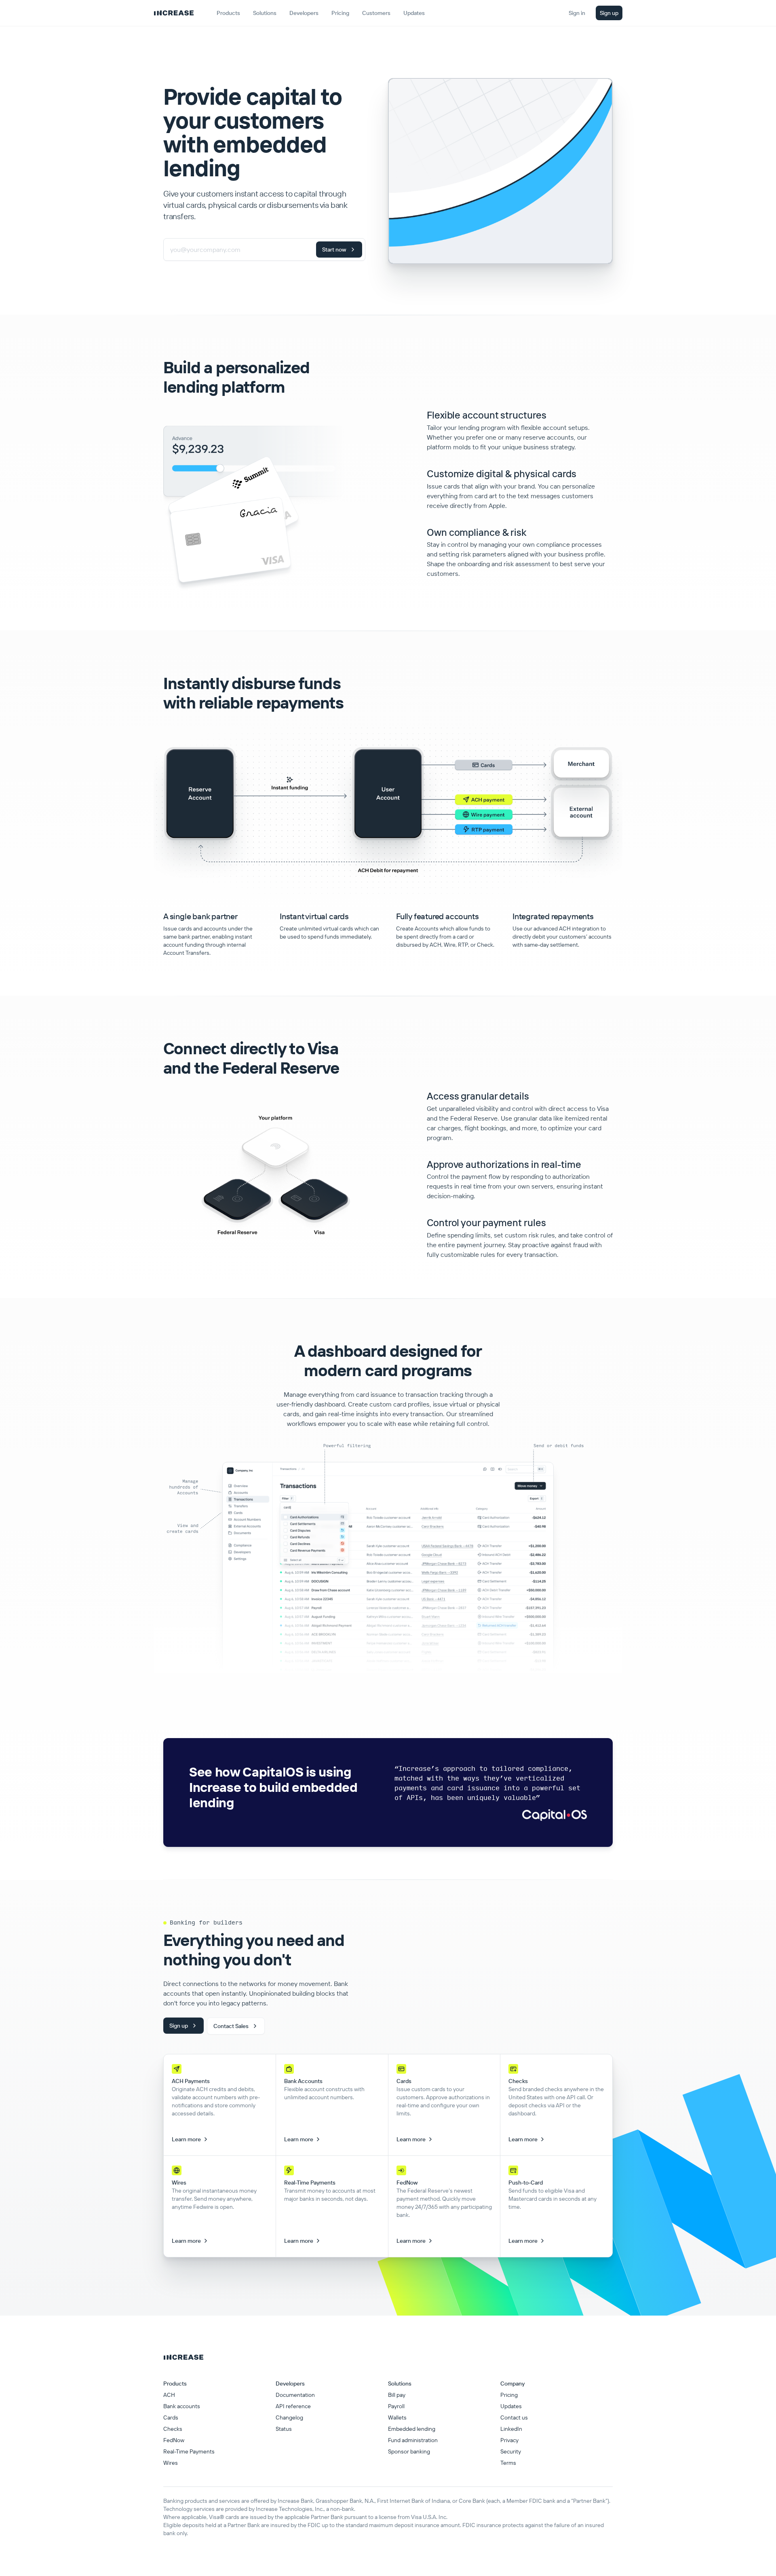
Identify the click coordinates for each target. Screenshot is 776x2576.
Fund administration (413, 2440)
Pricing (509, 2395)
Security (511, 2451)
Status (284, 2429)
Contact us (514, 2417)
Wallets (397, 2417)
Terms (508, 2463)
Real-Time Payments (189, 2451)
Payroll (396, 2406)
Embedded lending (412, 2429)
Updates (511, 2406)
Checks (173, 2429)
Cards (171, 2417)
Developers (304, 13)
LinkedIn (511, 2429)
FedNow (174, 2440)
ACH (169, 2395)
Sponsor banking (409, 2451)
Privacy (509, 2440)
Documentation (295, 2395)
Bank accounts (182, 2406)
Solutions (265, 13)
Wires (171, 2463)
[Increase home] (174, 13)
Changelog (289, 2417)
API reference (293, 2406)
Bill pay (397, 2395)
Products (228, 13)
